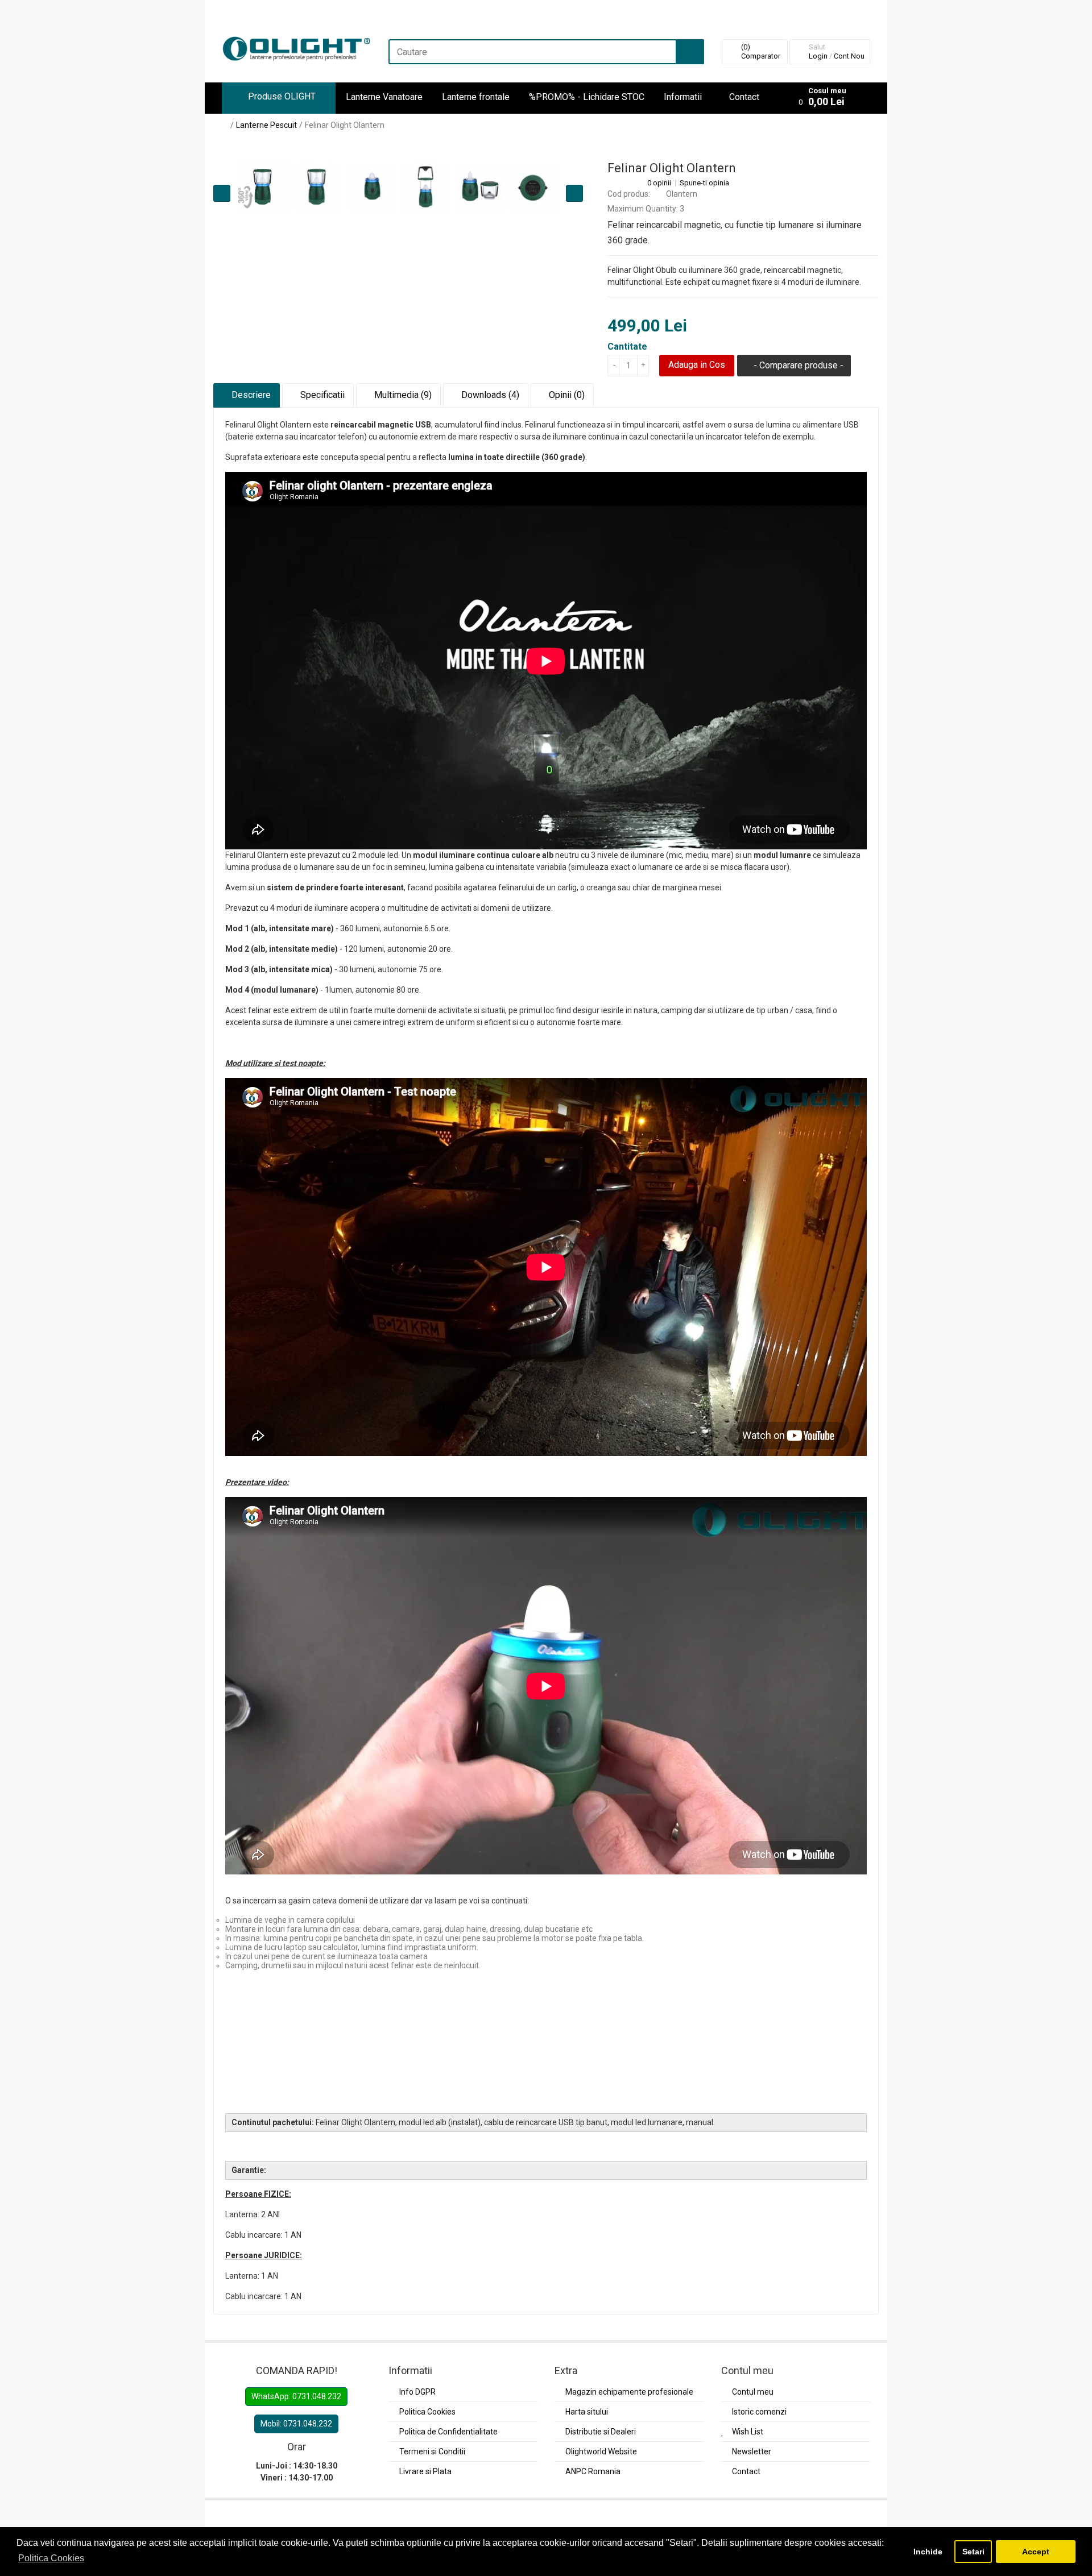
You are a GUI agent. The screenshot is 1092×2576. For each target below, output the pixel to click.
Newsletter (752, 2451)
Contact (744, 97)
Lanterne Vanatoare (384, 97)
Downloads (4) (489, 395)
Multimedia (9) (402, 395)
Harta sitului (587, 2412)
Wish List (748, 2432)
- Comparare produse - (797, 365)
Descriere (250, 395)
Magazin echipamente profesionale (629, 2392)
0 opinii (659, 183)
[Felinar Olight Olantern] (317, 187)
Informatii (683, 97)
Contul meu (753, 2392)
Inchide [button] (928, 2552)
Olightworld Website (601, 2451)
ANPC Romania (593, 2471)
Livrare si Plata (425, 2471)
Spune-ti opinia (704, 183)
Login (818, 56)
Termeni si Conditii (432, 2451)
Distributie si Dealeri (601, 2432)
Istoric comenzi (759, 2412)
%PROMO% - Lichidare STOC (587, 97)
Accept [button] (1036, 2552)
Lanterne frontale (476, 97)
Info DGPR (417, 2392)
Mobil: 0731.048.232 (296, 2424)
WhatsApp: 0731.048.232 (296, 2396)
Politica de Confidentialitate (448, 2432)
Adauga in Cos (697, 365)
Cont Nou (849, 56)
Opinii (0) (566, 395)
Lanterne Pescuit (266, 125)
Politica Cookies (427, 2412)
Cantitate (627, 347)
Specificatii (321, 395)
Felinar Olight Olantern (345, 125)
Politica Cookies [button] (51, 2558)
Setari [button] (973, 2552)
